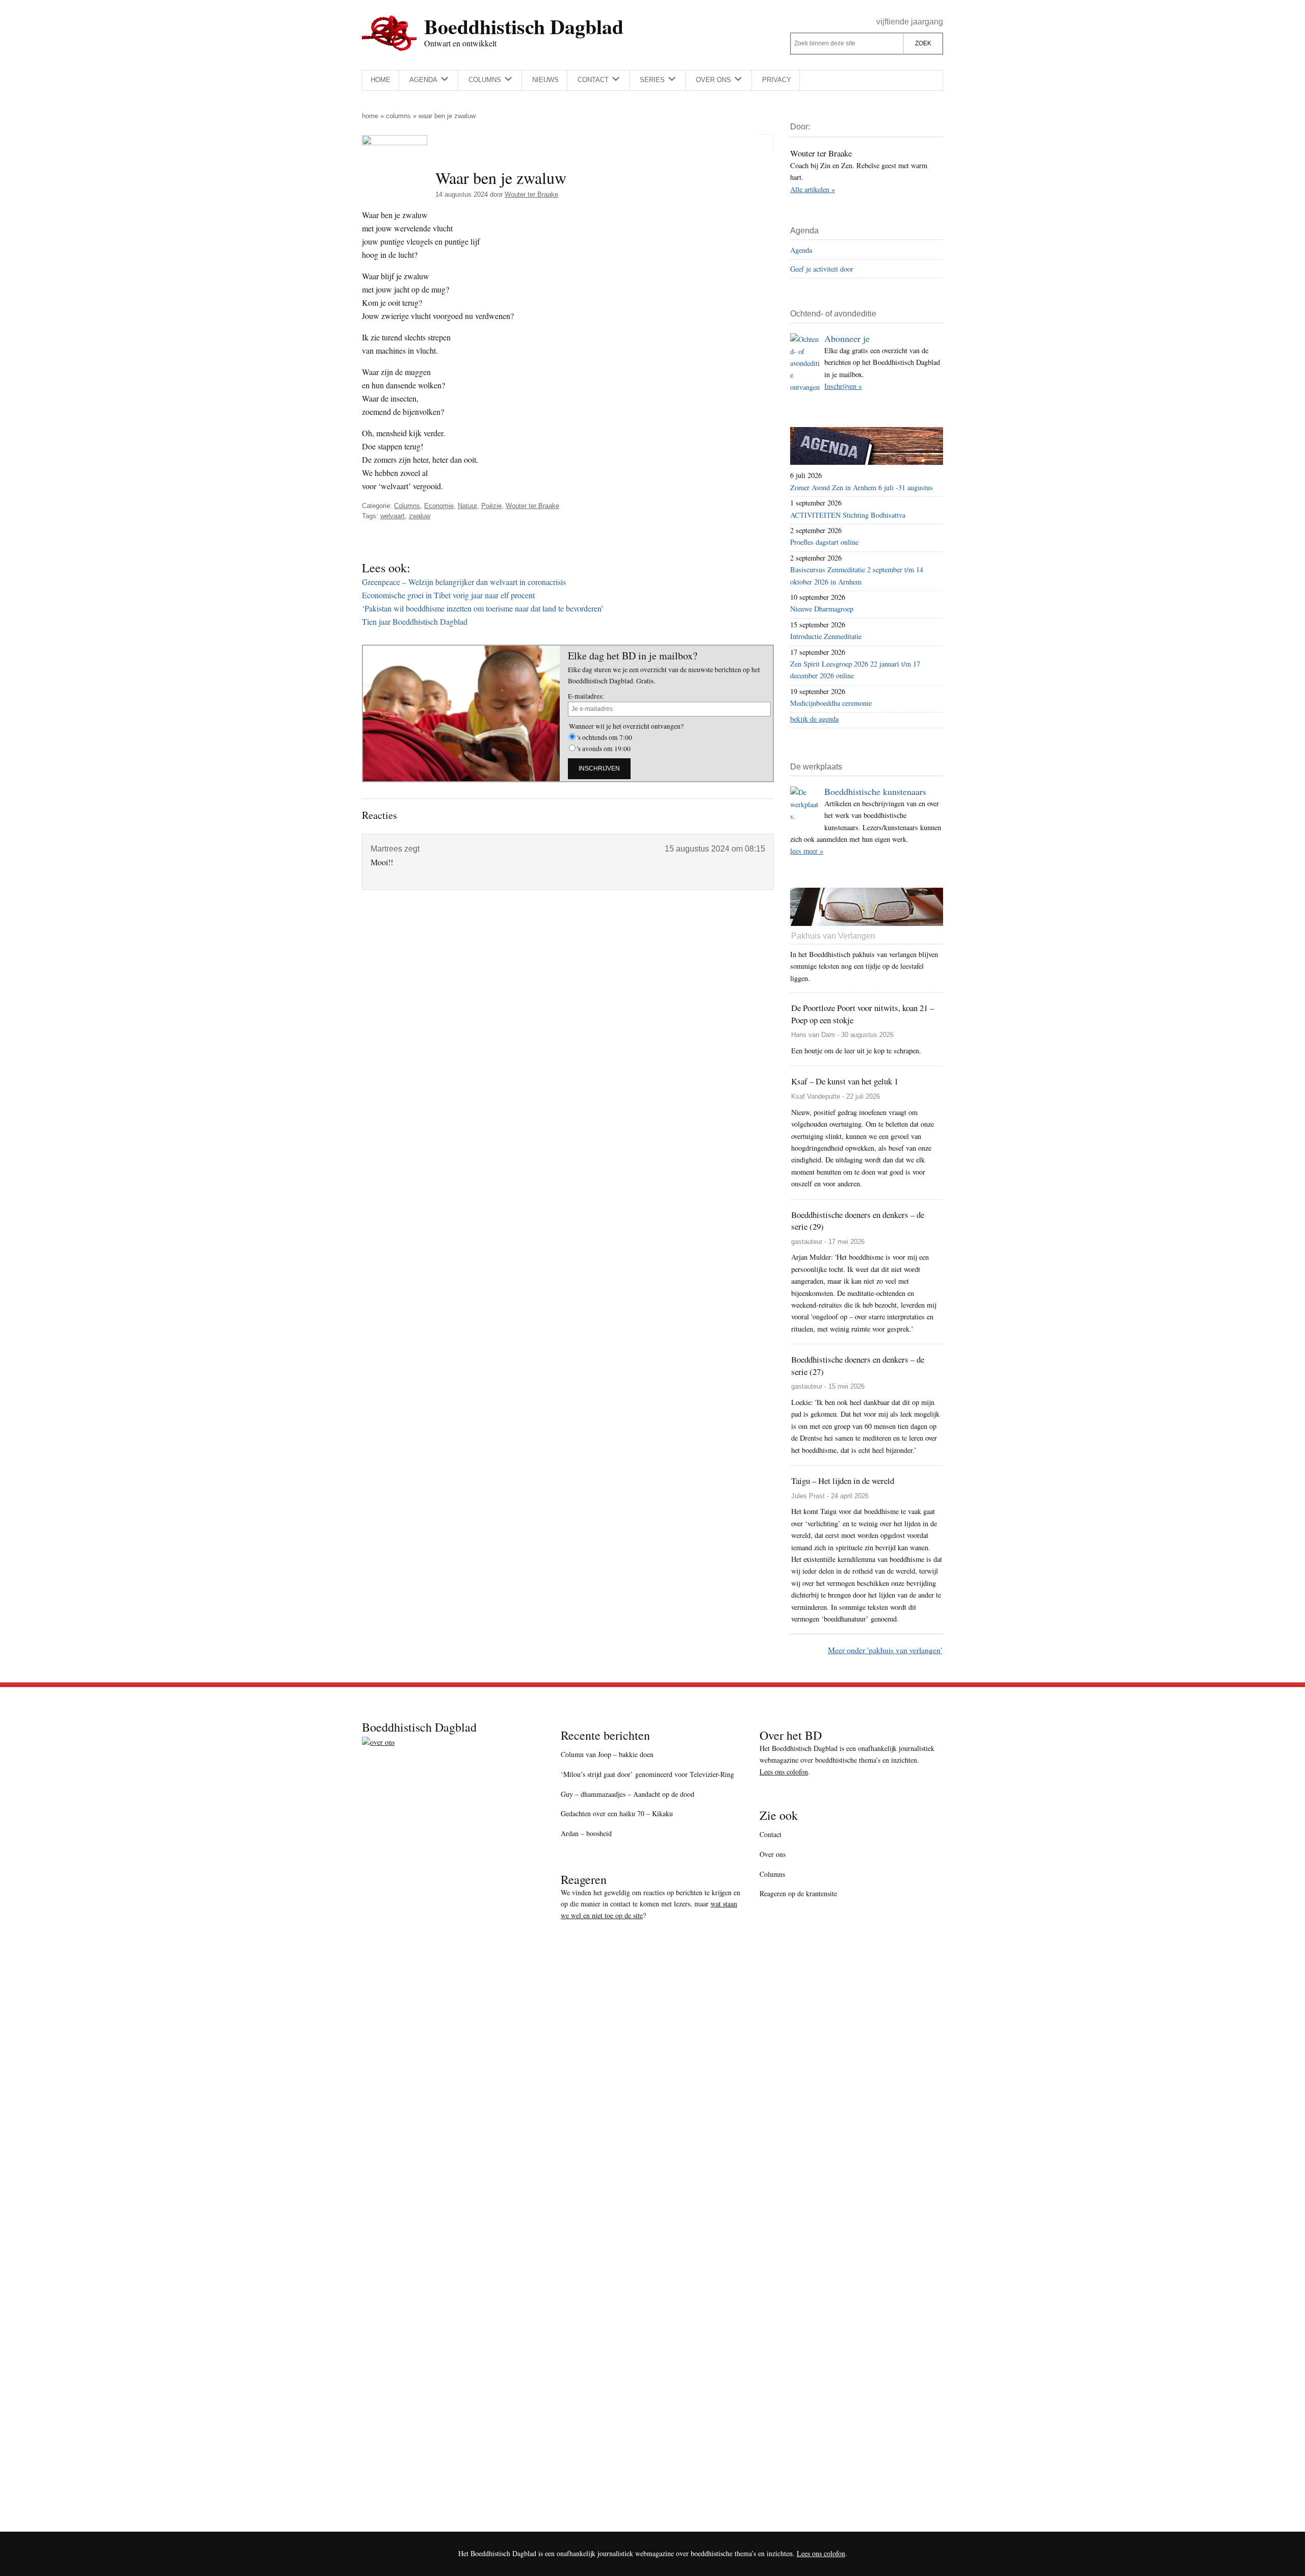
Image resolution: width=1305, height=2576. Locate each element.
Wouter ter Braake (532, 506)
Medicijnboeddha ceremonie (831, 703)
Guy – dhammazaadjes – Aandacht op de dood (628, 1794)
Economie (439, 506)
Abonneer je (847, 338)
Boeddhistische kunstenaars (875, 791)
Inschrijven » (843, 386)
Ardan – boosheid (586, 1833)
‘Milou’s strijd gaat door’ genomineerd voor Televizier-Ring (647, 1774)
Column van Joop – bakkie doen (607, 1754)
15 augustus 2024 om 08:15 (715, 849)
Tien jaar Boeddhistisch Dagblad (415, 621)
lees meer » (807, 851)
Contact (771, 1834)
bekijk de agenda (814, 719)
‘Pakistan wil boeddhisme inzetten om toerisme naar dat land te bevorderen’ (483, 608)
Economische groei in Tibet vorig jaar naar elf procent (448, 595)
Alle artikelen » (813, 189)
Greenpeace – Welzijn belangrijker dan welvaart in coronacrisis (464, 582)
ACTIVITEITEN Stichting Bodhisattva (848, 515)
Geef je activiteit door (822, 269)
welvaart (393, 516)
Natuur (467, 506)
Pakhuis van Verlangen (833, 936)
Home (370, 116)
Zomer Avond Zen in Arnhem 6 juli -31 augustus (862, 487)
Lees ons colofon (784, 1772)
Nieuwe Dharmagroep (822, 609)
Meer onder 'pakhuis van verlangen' (885, 1650)
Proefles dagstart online (824, 542)
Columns (398, 116)
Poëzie (491, 506)
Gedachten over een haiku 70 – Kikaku (617, 1813)
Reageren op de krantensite (798, 1893)
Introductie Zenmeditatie (826, 636)
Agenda (801, 250)
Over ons (773, 1854)
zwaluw (420, 516)
